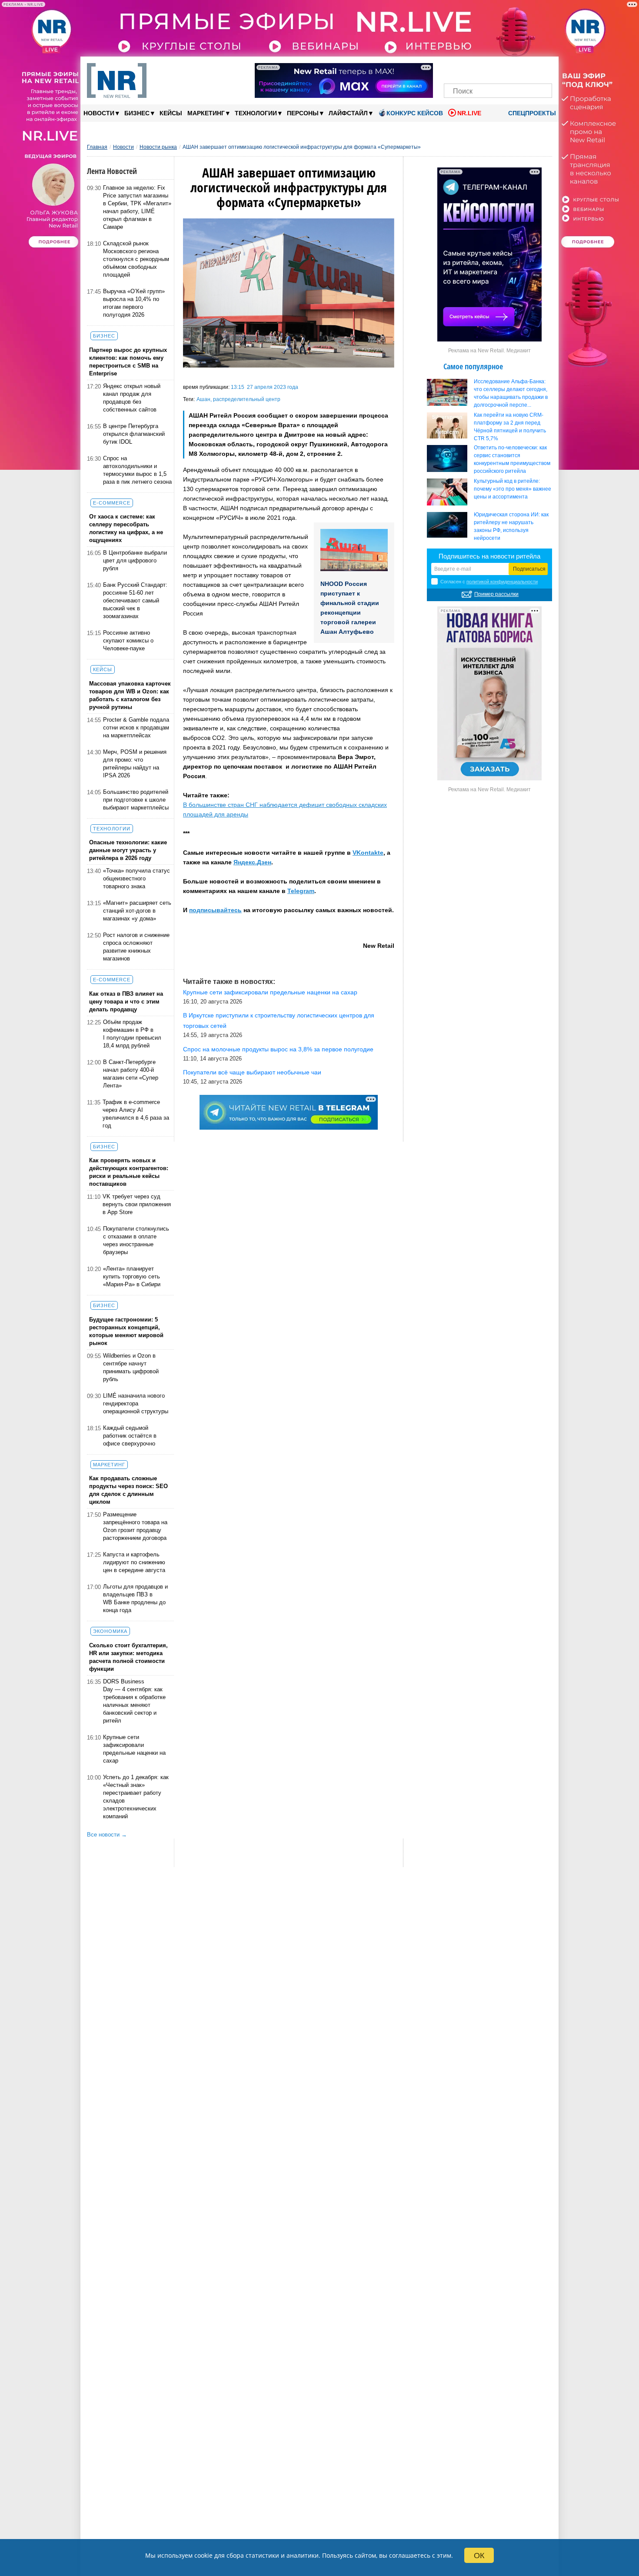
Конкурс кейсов (415, 113)
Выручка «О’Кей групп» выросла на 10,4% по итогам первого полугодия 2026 (134, 303)
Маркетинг (208, 113)
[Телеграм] (453, 69)
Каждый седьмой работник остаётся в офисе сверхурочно (130, 1436)
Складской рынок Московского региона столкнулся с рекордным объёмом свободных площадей (136, 259)
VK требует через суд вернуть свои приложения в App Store (137, 1204)
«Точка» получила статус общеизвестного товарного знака (136, 878)
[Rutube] (528, 69)
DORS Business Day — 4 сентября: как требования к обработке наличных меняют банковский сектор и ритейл (134, 1701)
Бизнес (139, 113)
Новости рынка (158, 147)
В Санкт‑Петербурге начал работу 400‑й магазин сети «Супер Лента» (131, 1074)
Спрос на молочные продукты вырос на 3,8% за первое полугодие (278, 1049)
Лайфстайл (351, 113)
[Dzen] (498, 69)
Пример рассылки (496, 594)
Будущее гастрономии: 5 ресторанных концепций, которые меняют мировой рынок (126, 1331)
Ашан (203, 399)
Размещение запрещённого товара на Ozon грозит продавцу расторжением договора (135, 1526)
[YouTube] (513, 69)
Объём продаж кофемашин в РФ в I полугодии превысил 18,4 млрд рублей (132, 1034)
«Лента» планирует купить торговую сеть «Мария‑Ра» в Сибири (132, 1276)
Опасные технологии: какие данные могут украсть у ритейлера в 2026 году (128, 850)
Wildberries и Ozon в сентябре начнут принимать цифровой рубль (131, 1367)
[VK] (468, 69)
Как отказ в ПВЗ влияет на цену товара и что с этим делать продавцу (126, 1002)
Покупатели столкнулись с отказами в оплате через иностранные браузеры (136, 1240)
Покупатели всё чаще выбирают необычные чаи (252, 1072)
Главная (97, 147)
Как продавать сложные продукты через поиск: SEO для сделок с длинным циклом (128, 1490)
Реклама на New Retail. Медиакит (489, 351)
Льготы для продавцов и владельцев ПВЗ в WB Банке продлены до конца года (135, 1598)
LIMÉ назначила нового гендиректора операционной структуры (136, 1403)
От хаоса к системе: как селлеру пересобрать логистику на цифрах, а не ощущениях (126, 528)
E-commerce (112, 503)
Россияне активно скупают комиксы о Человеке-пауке (128, 641)
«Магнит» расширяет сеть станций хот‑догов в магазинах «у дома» (137, 911)
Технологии (258, 113)
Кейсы (171, 113)
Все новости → (107, 1835)
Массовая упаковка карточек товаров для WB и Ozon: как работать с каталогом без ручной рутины (130, 695)
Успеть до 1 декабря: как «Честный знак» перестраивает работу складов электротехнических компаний (136, 1797)
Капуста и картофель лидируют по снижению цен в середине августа (134, 1562)
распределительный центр (247, 399)
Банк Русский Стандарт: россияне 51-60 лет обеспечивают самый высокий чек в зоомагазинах (135, 601)
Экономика (110, 1631)
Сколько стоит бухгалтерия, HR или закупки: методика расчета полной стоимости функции (128, 1657)
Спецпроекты (531, 113)
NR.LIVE (469, 113)
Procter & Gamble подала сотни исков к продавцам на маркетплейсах (136, 728)
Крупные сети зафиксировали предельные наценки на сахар (134, 1749)
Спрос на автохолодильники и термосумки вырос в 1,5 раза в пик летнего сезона (137, 470)
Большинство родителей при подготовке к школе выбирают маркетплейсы (136, 800)
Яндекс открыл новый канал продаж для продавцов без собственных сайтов (132, 398)
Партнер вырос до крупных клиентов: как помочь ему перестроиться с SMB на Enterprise (128, 362)
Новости (101, 113)
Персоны (305, 113)
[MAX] (483, 69)
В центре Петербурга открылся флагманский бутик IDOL (134, 434)
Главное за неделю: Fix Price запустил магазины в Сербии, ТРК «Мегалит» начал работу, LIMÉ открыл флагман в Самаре (137, 207)
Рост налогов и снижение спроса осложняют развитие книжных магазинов (136, 947)
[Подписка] (543, 69)
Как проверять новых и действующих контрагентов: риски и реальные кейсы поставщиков (129, 1172)
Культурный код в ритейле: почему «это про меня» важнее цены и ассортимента (513, 489)
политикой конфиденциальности (502, 582)
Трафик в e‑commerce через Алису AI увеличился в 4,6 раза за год (136, 1114)
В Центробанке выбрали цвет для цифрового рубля (135, 560)
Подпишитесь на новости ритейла (489, 556)
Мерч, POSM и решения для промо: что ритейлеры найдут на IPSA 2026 (135, 764)
